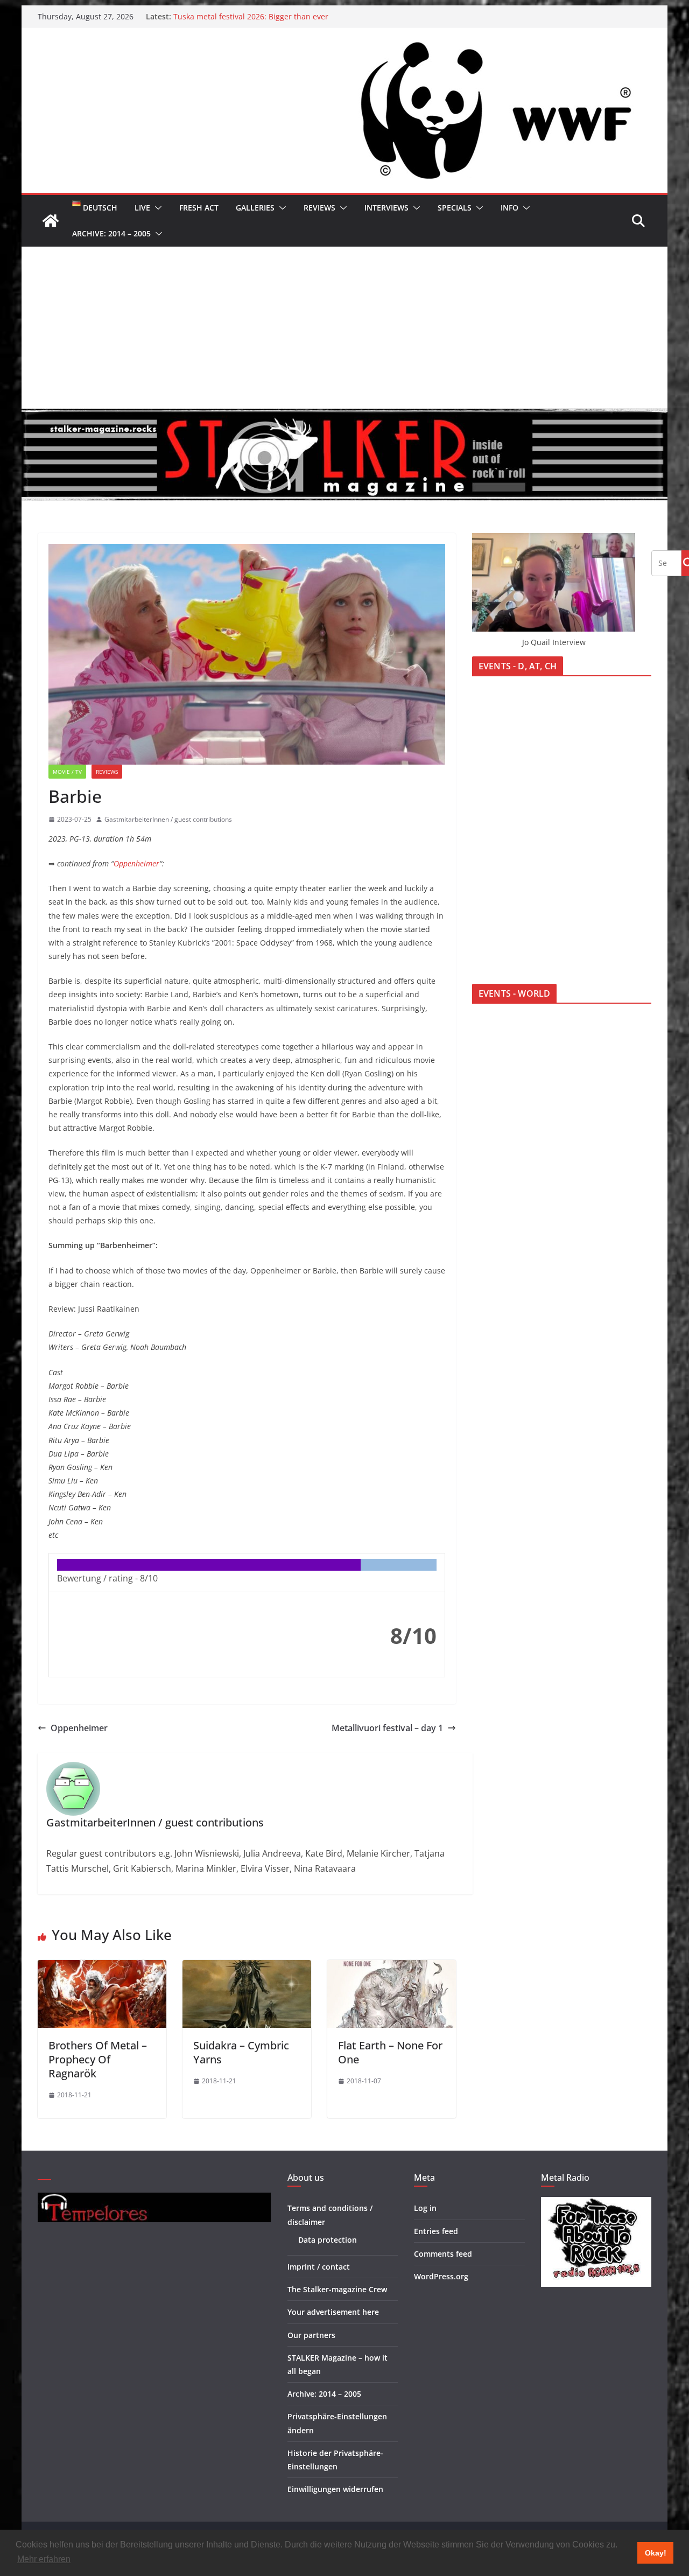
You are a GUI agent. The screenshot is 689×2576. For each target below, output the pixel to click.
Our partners (311, 2335)
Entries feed (436, 2231)
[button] (156, 208)
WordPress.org (441, 2276)
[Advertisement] (344, 327)
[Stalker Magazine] (51, 221)
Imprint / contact (319, 2267)
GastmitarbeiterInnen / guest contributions (168, 819)
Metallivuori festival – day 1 (387, 1728)
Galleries (255, 208)
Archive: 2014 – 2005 (111, 233)
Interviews (386, 208)
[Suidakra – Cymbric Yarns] (247, 1968)
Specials (455, 208)
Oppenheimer (136, 863)
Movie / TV (67, 772)
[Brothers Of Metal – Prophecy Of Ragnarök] (102, 1968)
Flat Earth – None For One (390, 2052)
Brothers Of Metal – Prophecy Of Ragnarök (98, 2059)
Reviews (319, 208)
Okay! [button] (656, 2553)
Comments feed (443, 2254)
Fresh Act (199, 208)
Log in (425, 2208)
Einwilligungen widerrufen (335, 2489)
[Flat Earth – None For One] (392, 1968)
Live (142, 208)
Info (509, 208)
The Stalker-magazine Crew (337, 2289)
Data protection (328, 2240)
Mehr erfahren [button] (44, 2559)
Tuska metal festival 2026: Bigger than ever (251, 16)
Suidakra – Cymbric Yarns (241, 2052)
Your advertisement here (333, 2312)
